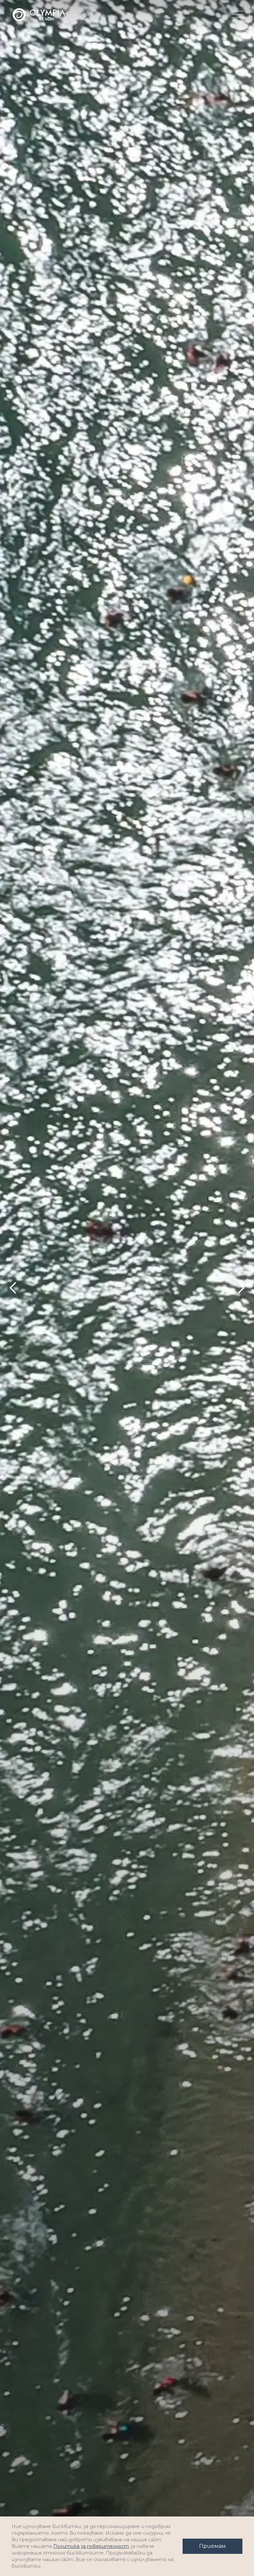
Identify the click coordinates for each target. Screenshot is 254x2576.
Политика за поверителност (91, 2546)
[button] (237, 15)
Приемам (212, 2546)
